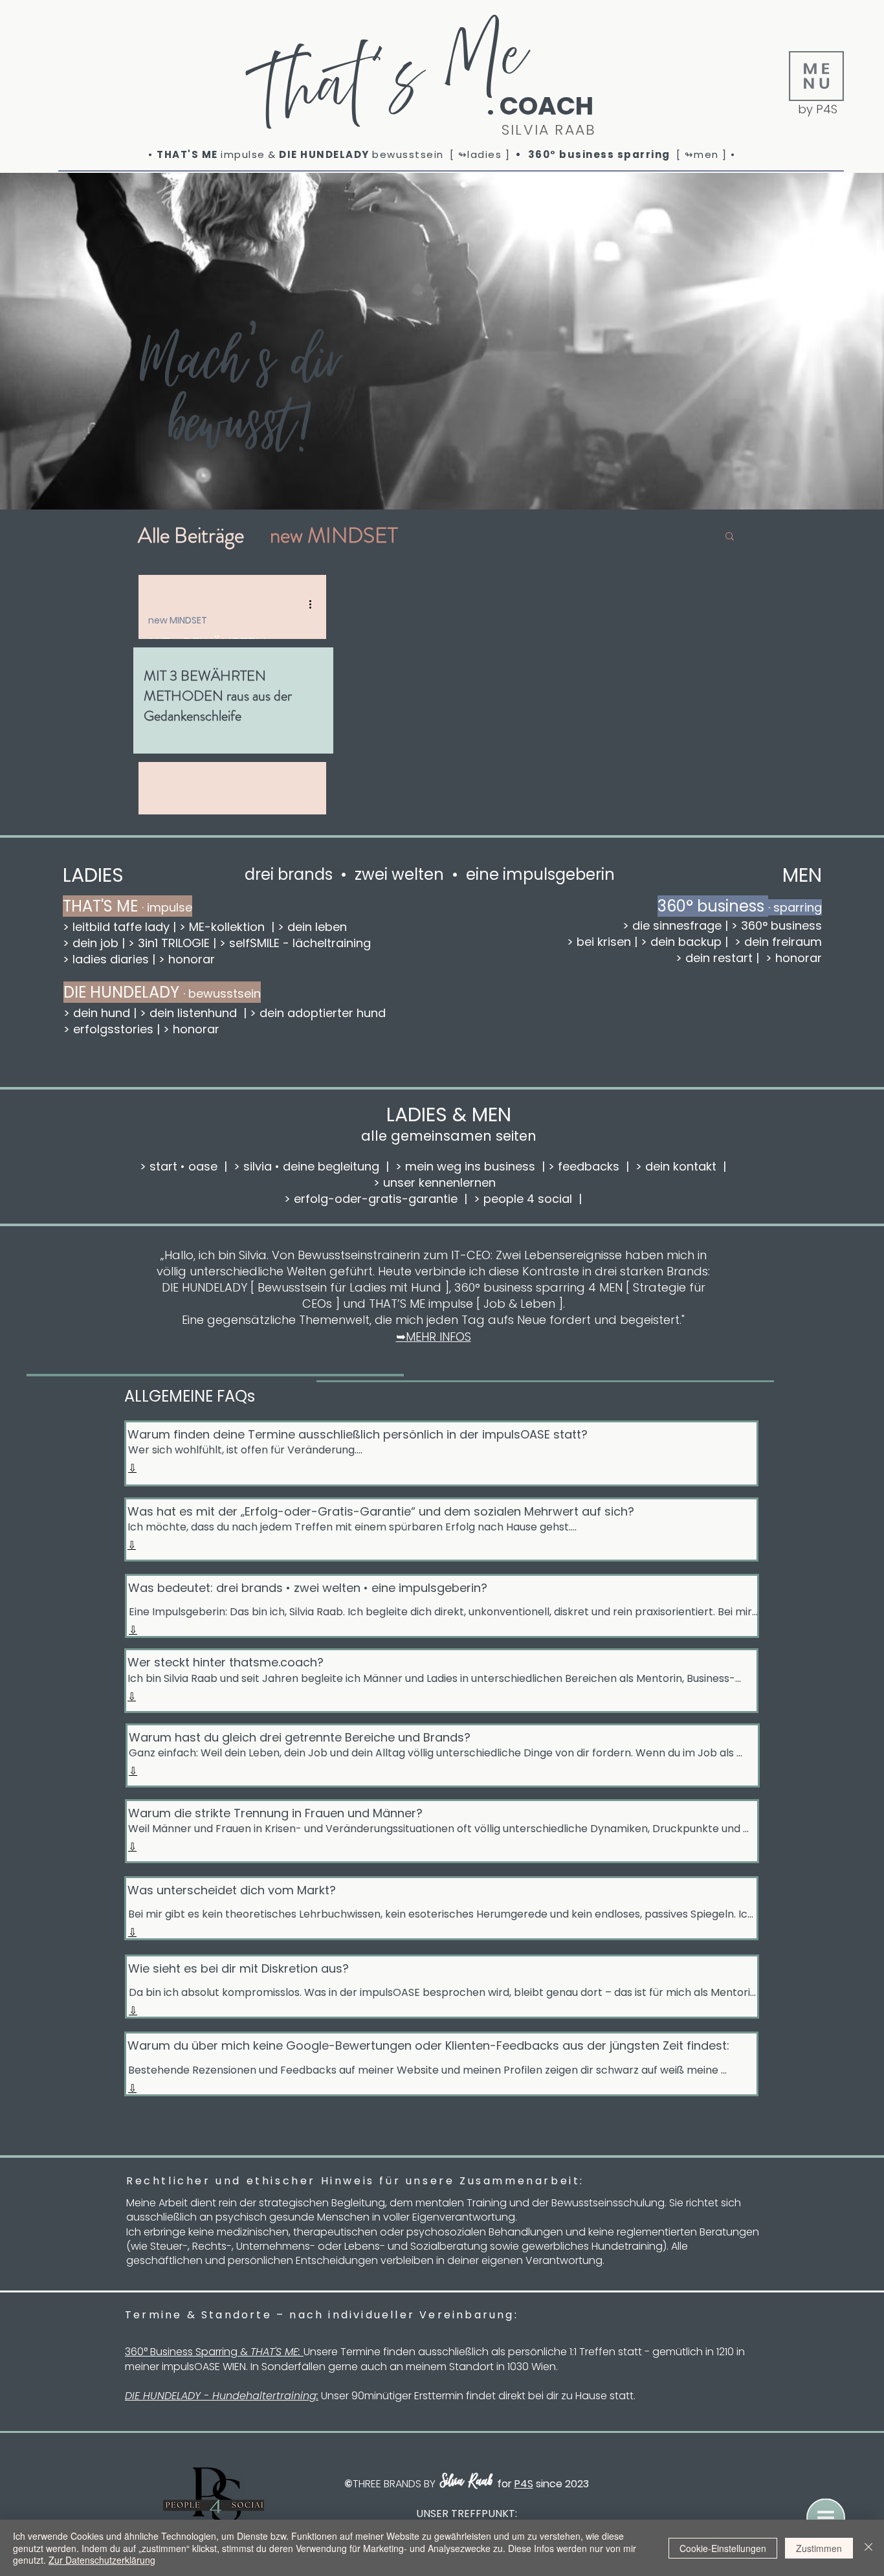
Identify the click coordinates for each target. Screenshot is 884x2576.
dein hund (102, 1013)
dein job (95, 943)
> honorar (792, 958)
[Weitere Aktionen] (315, 604)
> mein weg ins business (465, 1166)
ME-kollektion (227, 927)
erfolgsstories (112, 1029)
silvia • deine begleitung (311, 1166)
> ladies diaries (106, 959)
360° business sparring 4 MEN (538, 1287)
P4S (524, 2484)
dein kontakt (681, 1166)
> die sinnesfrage (672, 925)
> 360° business (777, 925)
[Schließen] (868, 2548)
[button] (816, 76)
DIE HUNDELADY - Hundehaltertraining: (222, 2396)
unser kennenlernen (441, 1182)
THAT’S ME (397, 1304)
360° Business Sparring (181, 2352)
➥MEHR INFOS (434, 1337)
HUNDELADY (336, 154)
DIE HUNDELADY (204, 1287)
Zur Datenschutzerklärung (102, 2560)
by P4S (818, 109)
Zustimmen (819, 2548)
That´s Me (389, 84)
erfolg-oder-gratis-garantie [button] (376, 1199)
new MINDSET (334, 535)
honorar (192, 959)
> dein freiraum (775, 942)
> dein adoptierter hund (319, 1013)
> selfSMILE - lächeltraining (295, 943)
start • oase (182, 1166)
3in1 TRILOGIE (172, 943)
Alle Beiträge (191, 535)
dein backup (686, 942)
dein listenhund (193, 1013)
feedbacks (589, 1166)
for (506, 2484)
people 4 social (528, 1199)
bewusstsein (408, 154)
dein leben (315, 927)
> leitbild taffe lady (116, 927)
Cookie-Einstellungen (723, 2548)
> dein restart (716, 958)
